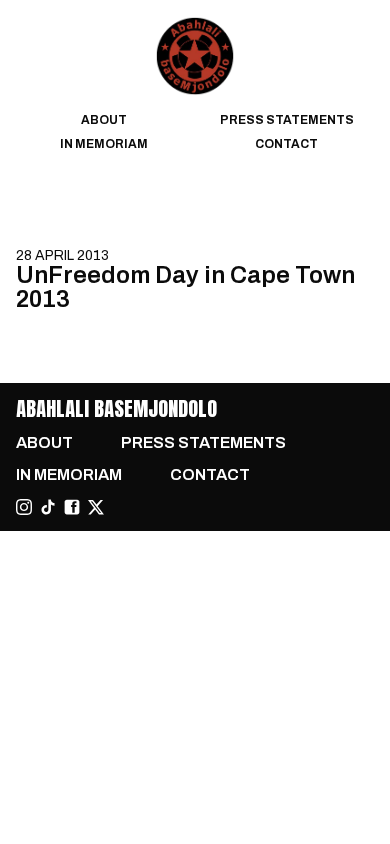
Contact (286, 144)
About (104, 120)
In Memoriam (104, 144)
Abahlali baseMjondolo (116, 408)
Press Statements (287, 120)
